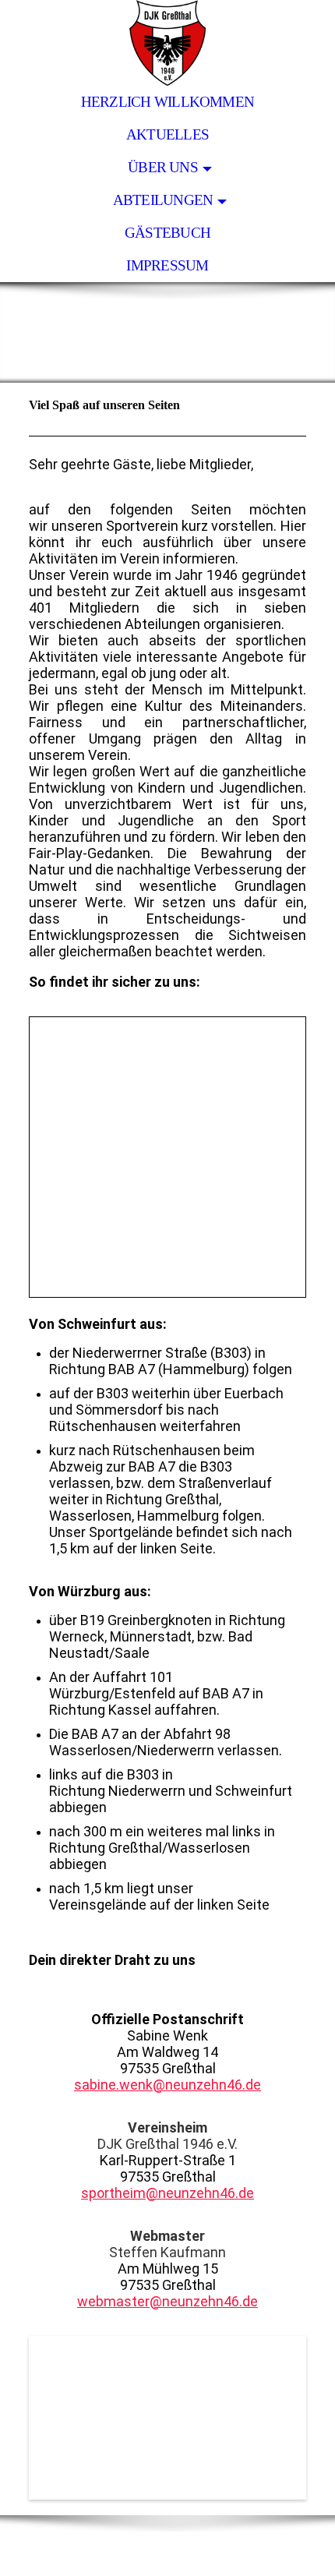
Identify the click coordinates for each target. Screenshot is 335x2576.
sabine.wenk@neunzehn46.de (167, 2085)
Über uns (163, 167)
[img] (167, 43)
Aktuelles (167, 134)
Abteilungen (163, 200)
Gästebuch (167, 233)
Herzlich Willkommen (167, 102)
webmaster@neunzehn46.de (167, 2301)
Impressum (167, 265)
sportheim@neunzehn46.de (167, 2193)
